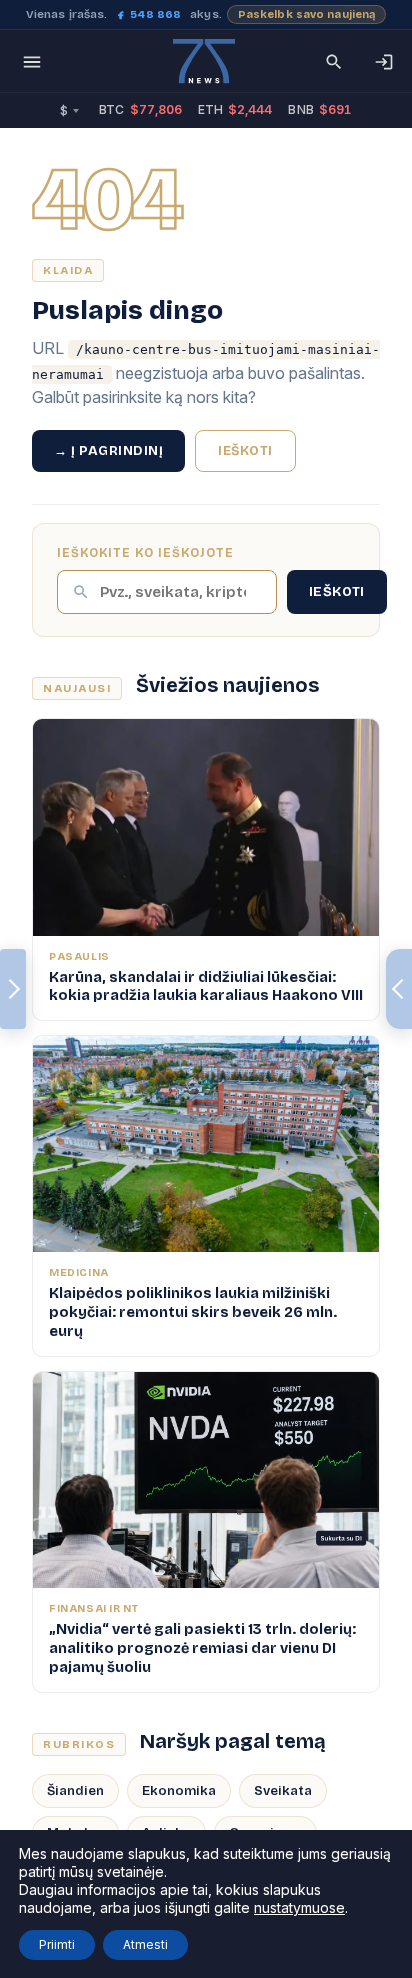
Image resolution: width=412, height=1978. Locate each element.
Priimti (57, 1944)
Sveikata (283, 1791)
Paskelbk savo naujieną (307, 14)
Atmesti (145, 1944)
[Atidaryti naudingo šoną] (399, 989)
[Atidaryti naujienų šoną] (13, 989)
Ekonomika (179, 1791)
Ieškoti (245, 451)
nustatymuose (299, 1907)
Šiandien (75, 1791)
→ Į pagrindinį (108, 451)
